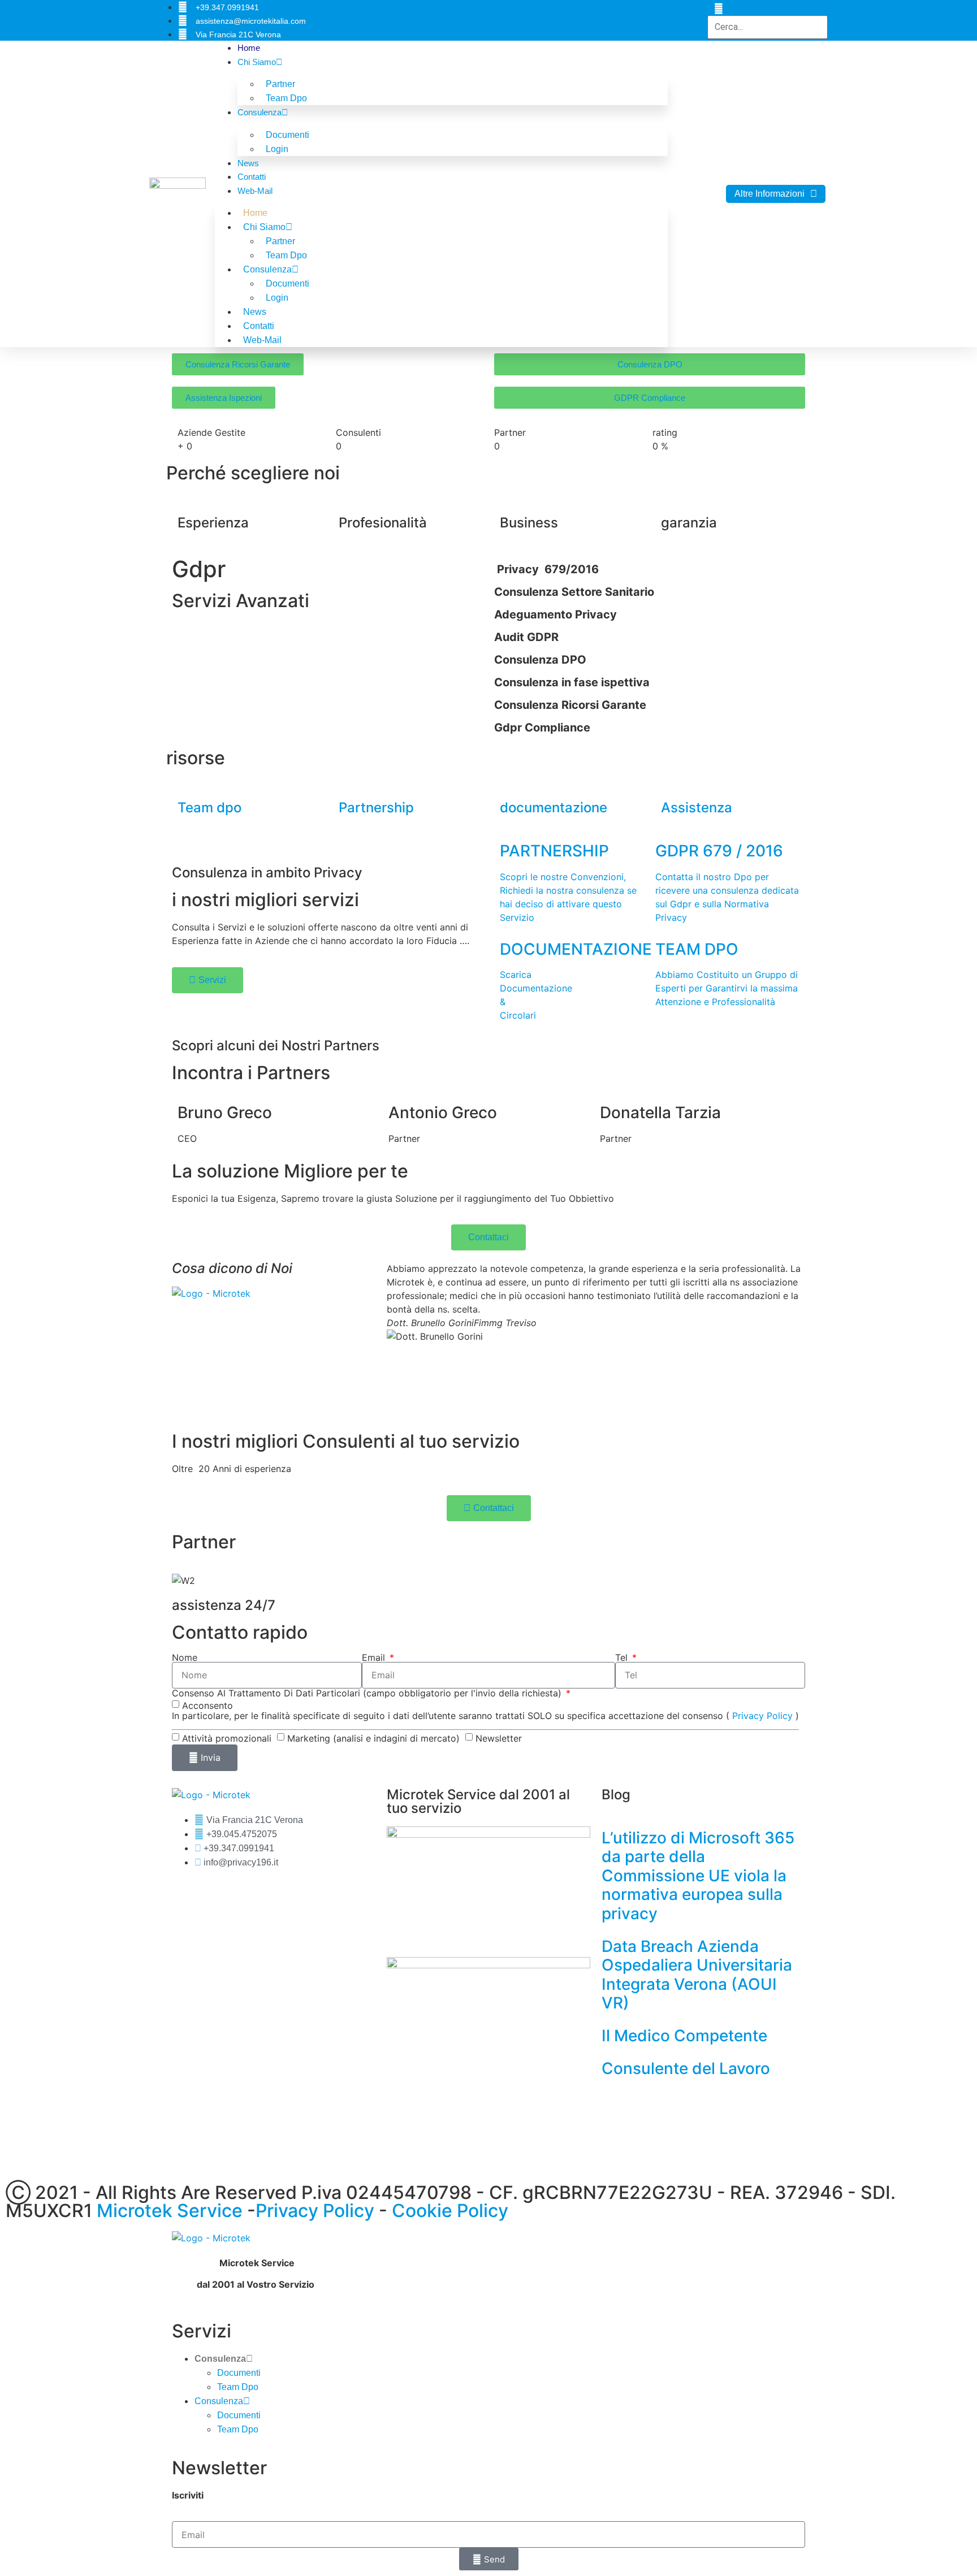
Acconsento (207, 1705)
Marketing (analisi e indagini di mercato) (373, 1738)
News (248, 163)
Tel (623, 1657)
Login (277, 149)
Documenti (239, 2373)
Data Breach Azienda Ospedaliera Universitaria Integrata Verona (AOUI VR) (697, 1975)
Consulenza (260, 112)
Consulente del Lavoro (686, 2068)
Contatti (252, 177)
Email (375, 1657)
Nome (185, 1657)
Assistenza (697, 808)
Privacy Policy (762, 1716)
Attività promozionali (227, 1738)
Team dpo (209, 808)
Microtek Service (172, 2211)
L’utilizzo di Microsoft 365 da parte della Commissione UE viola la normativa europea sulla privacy (698, 1876)
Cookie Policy (450, 2211)
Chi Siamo (257, 62)
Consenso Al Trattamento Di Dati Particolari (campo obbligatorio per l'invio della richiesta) (368, 1693)
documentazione (554, 808)
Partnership (376, 808)
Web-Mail (255, 191)
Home (249, 48)
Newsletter (499, 1738)
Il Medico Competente (684, 2036)
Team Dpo (286, 98)
